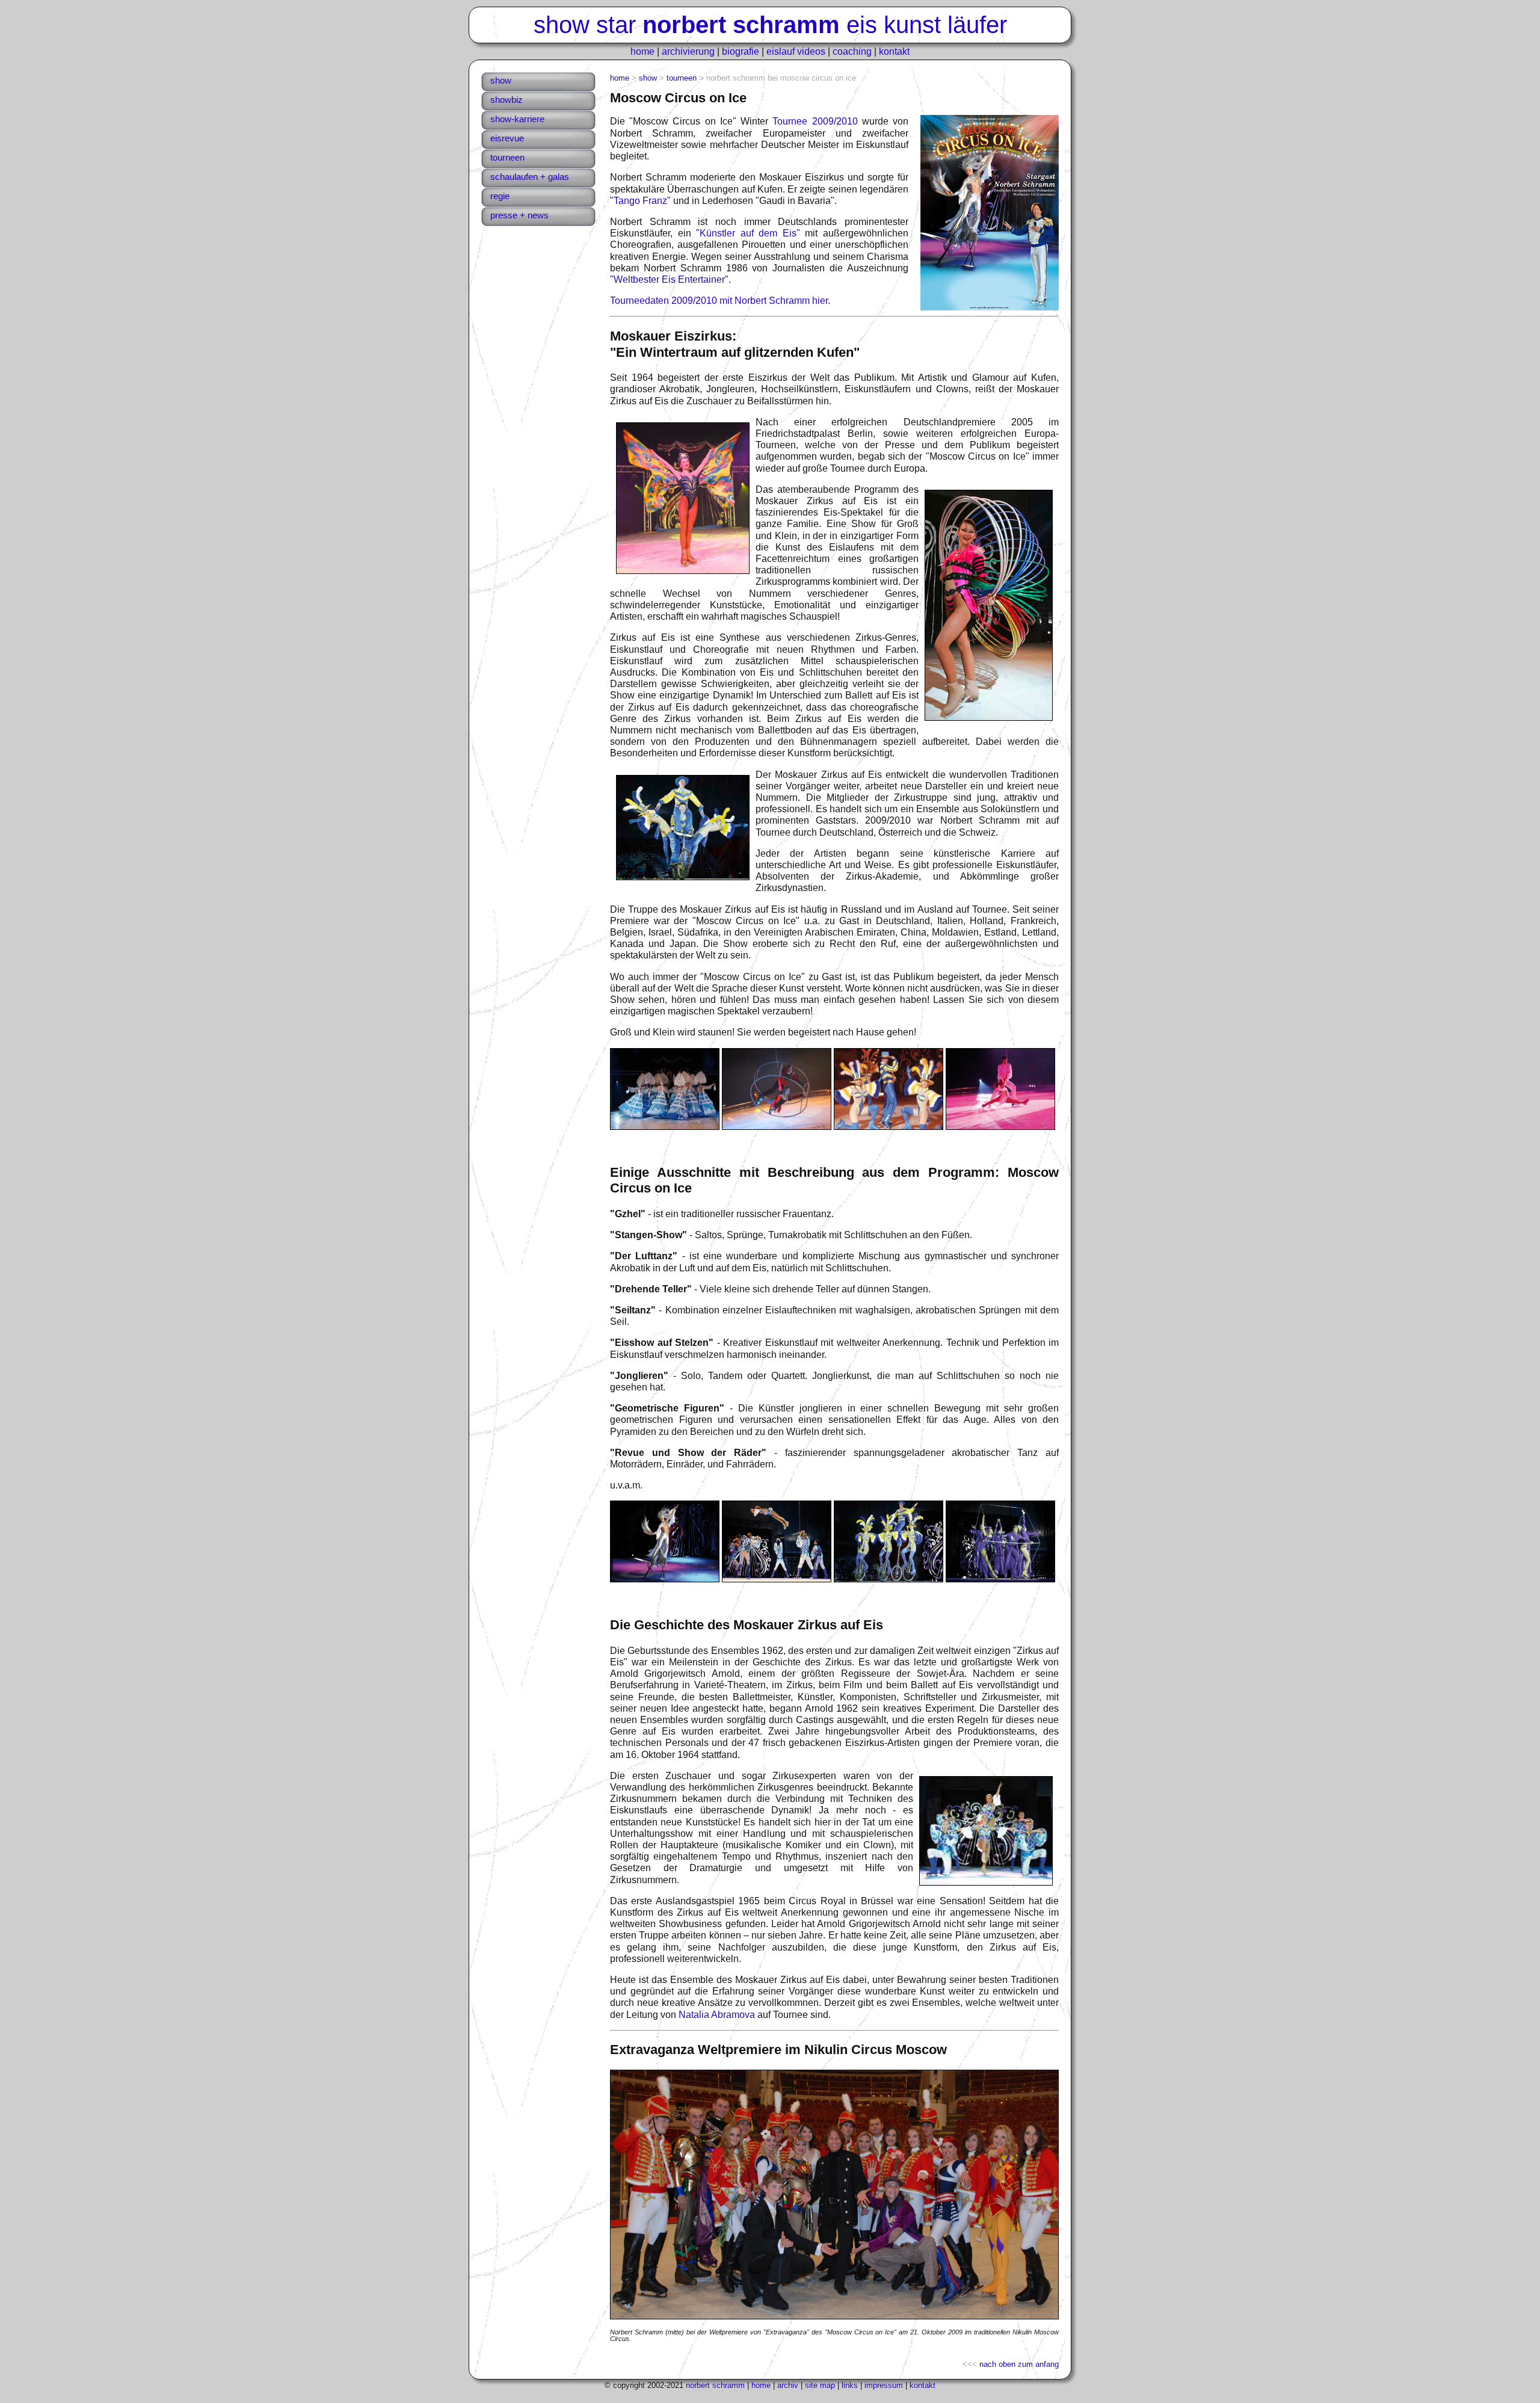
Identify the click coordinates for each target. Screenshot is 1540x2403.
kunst (912, 25)
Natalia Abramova (717, 2015)
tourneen (507, 157)
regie (500, 196)
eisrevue (507, 138)
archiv (788, 2385)
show (562, 25)
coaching (852, 51)
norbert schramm (715, 2385)
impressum (884, 2385)
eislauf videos (796, 51)
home (642, 51)
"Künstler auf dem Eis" (748, 233)
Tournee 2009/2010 (815, 121)
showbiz (507, 100)
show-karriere (517, 119)
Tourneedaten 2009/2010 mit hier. (720, 301)
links (850, 2385)
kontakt (894, 51)
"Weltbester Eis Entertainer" (669, 279)
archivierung (688, 51)
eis (862, 25)
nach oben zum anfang (1019, 2364)
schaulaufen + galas (530, 177)
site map (820, 2385)
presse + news (519, 215)
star (616, 25)
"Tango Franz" (640, 201)
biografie (741, 51)
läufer (977, 25)
